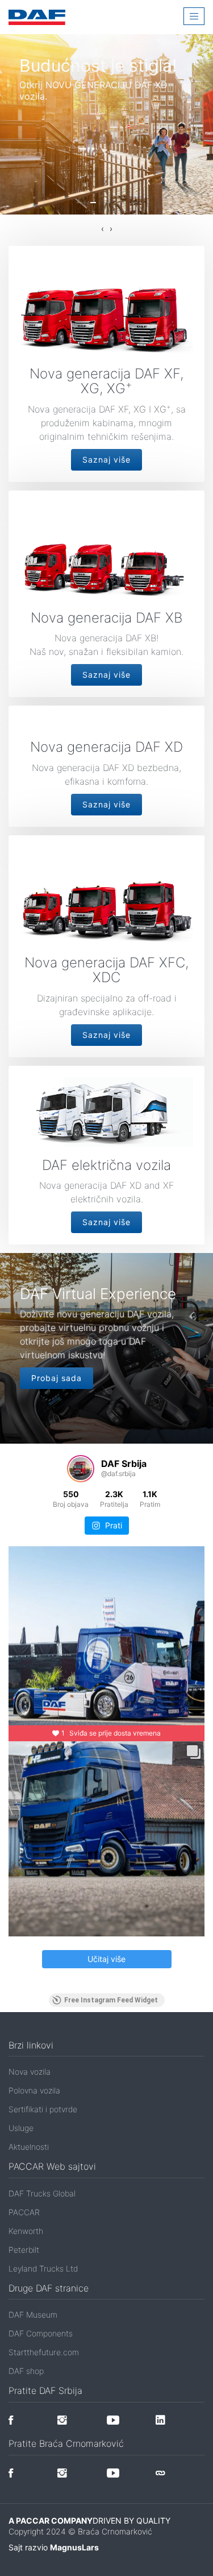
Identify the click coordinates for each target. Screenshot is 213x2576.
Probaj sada (57, 1378)
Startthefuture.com (44, 2352)
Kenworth (26, 2231)
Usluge (21, 2128)
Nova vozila (30, 2072)
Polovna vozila (34, 2090)
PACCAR (24, 2212)
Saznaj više (106, 459)
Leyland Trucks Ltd (43, 2268)
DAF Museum (33, 2315)
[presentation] (103, 229)
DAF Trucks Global (42, 2193)
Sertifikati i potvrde (43, 2109)
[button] (80, 203)
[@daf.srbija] (81, 1469)
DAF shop (26, 2371)
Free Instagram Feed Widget (111, 2000)
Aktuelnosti (29, 2147)
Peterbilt (24, 2250)
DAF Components (41, 2333)
